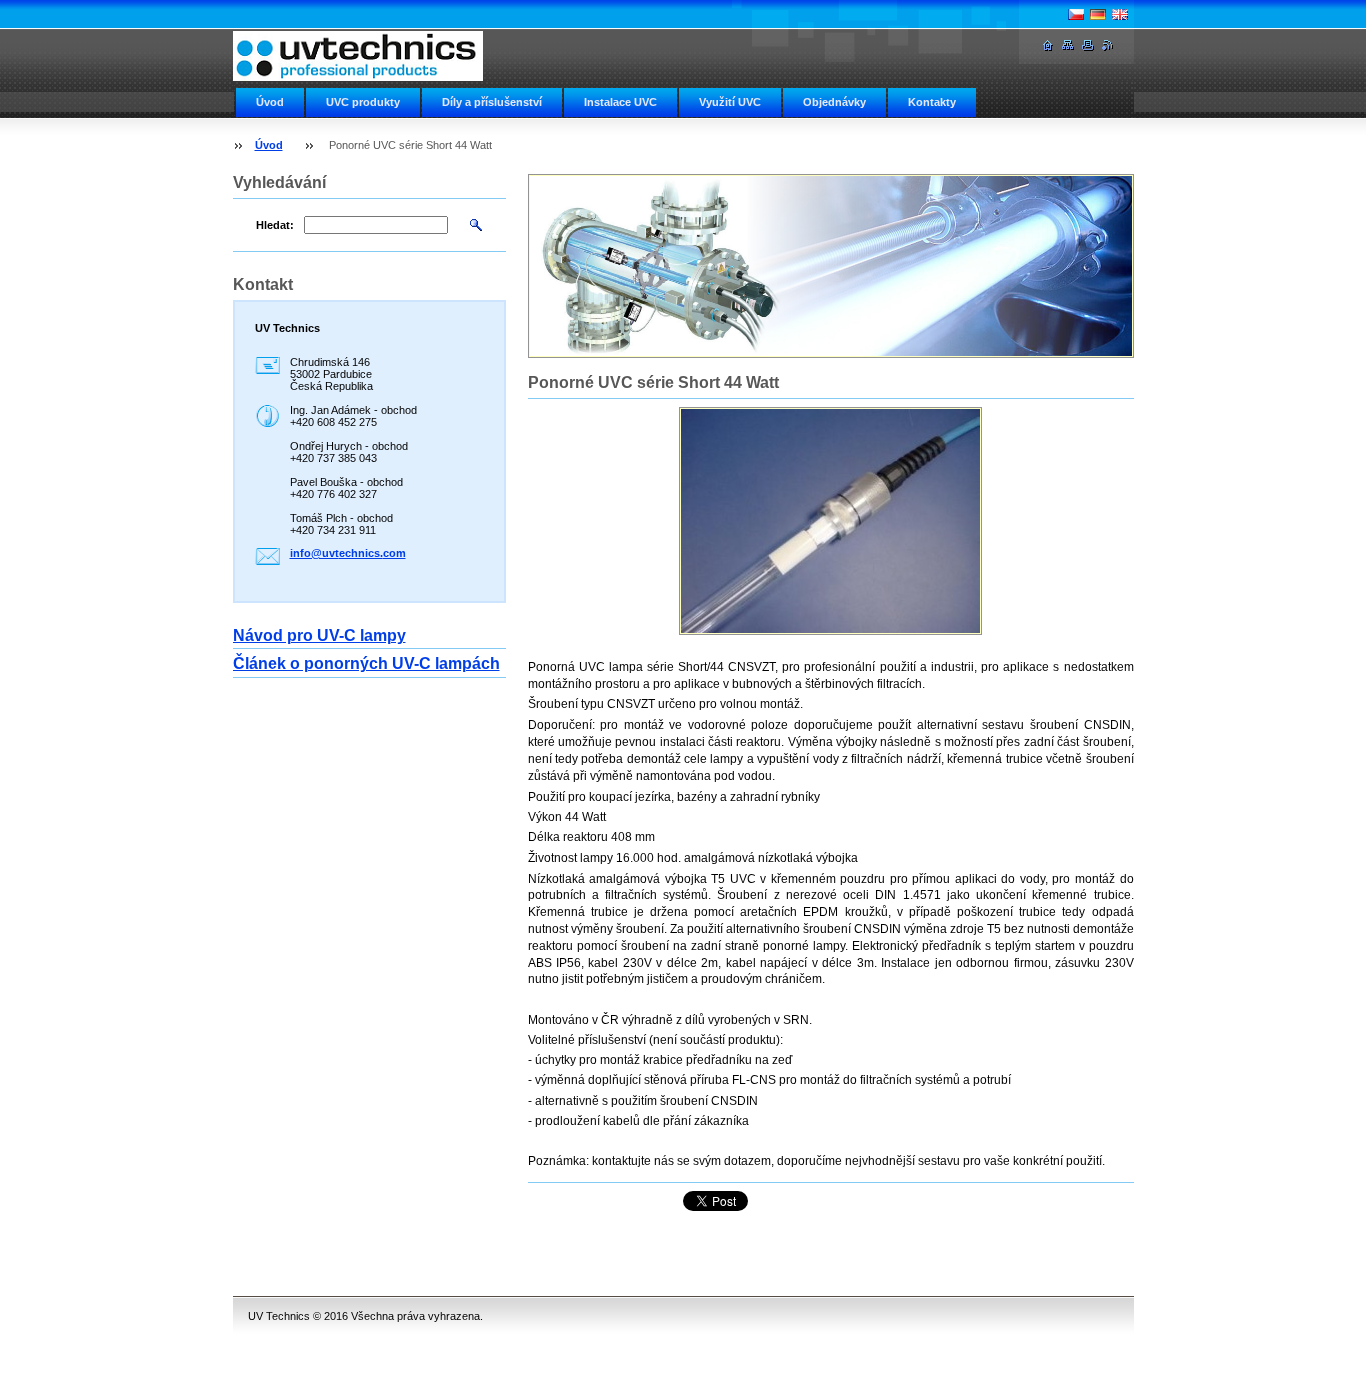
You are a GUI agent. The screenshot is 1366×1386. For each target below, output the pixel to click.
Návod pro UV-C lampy (319, 635)
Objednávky (834, 102)
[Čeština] (1076, 14)
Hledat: (275, 225)
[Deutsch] (1098, 14)
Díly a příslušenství (492, 102)
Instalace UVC (620, 102)
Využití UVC (730, 102)
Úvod (270, 102)
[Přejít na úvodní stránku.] (358, 56)
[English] (1120, 14)
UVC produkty (363, 102)
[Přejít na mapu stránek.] (1068, 45)
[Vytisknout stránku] (1088, 45)
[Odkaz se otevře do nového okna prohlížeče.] (830, 521)
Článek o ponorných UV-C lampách (366, 663)
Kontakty (932, 102)
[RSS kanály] (1108, 45)
